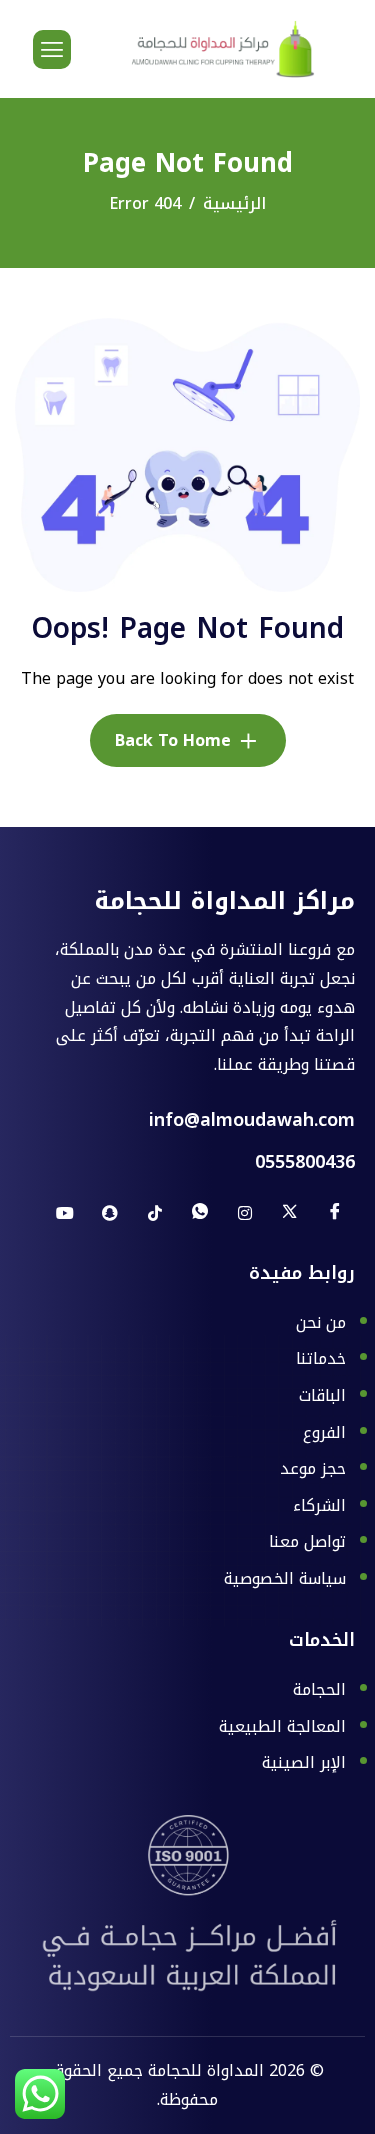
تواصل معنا (307, 1543)
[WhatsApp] (200, 1213)
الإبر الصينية (304, 1763)
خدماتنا (321, 1360)
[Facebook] (335, 1213)
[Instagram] (245, 1213)
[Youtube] (65, 1213)
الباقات (322, 1397)
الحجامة (319, 1691)
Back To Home (173, 740)
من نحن (321, 1324)
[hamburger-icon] (52, 49)
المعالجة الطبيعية (282, 1728)
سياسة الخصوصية (285, 1579)
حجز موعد (313, 1470)
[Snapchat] (110, 1213)
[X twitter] (290, 1213)
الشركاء (319, 1507)
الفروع (324, 1434)
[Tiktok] (155, 1213)
